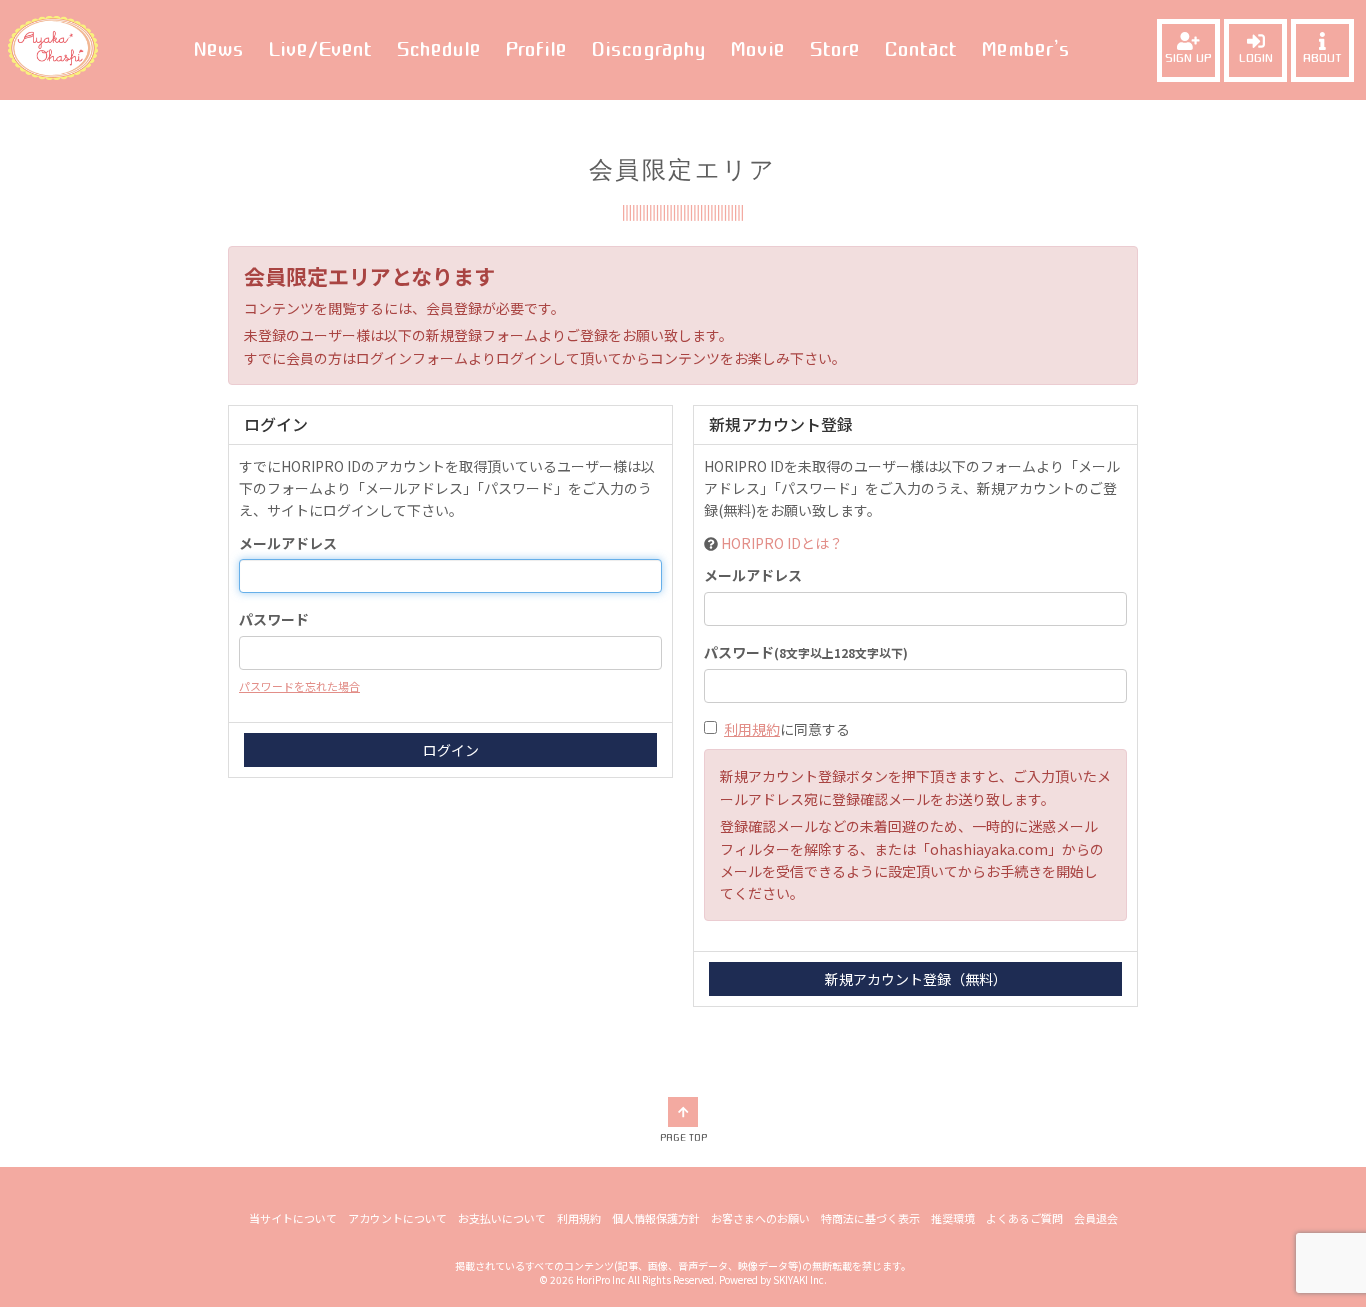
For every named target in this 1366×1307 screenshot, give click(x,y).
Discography (648, 49)
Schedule (438, 49)
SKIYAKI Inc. (800, 1279)
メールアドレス (288, 543)
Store (834, 49)
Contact (920, 49)
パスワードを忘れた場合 (299, 686)
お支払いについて (502, 1218)
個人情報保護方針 (656, 1218)
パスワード (274, 619)
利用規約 (752, 729)
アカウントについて (397, 1218)
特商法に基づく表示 (870, 1218)
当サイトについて (293, 1218)
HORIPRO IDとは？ (782, 543)
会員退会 (1096, 1218)
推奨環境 (953, 1218)
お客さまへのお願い (760, 1218)
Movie (757, 49)
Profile (536, 49)
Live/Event (320, 49)
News (218, 49)
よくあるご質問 (1024, 1218)
